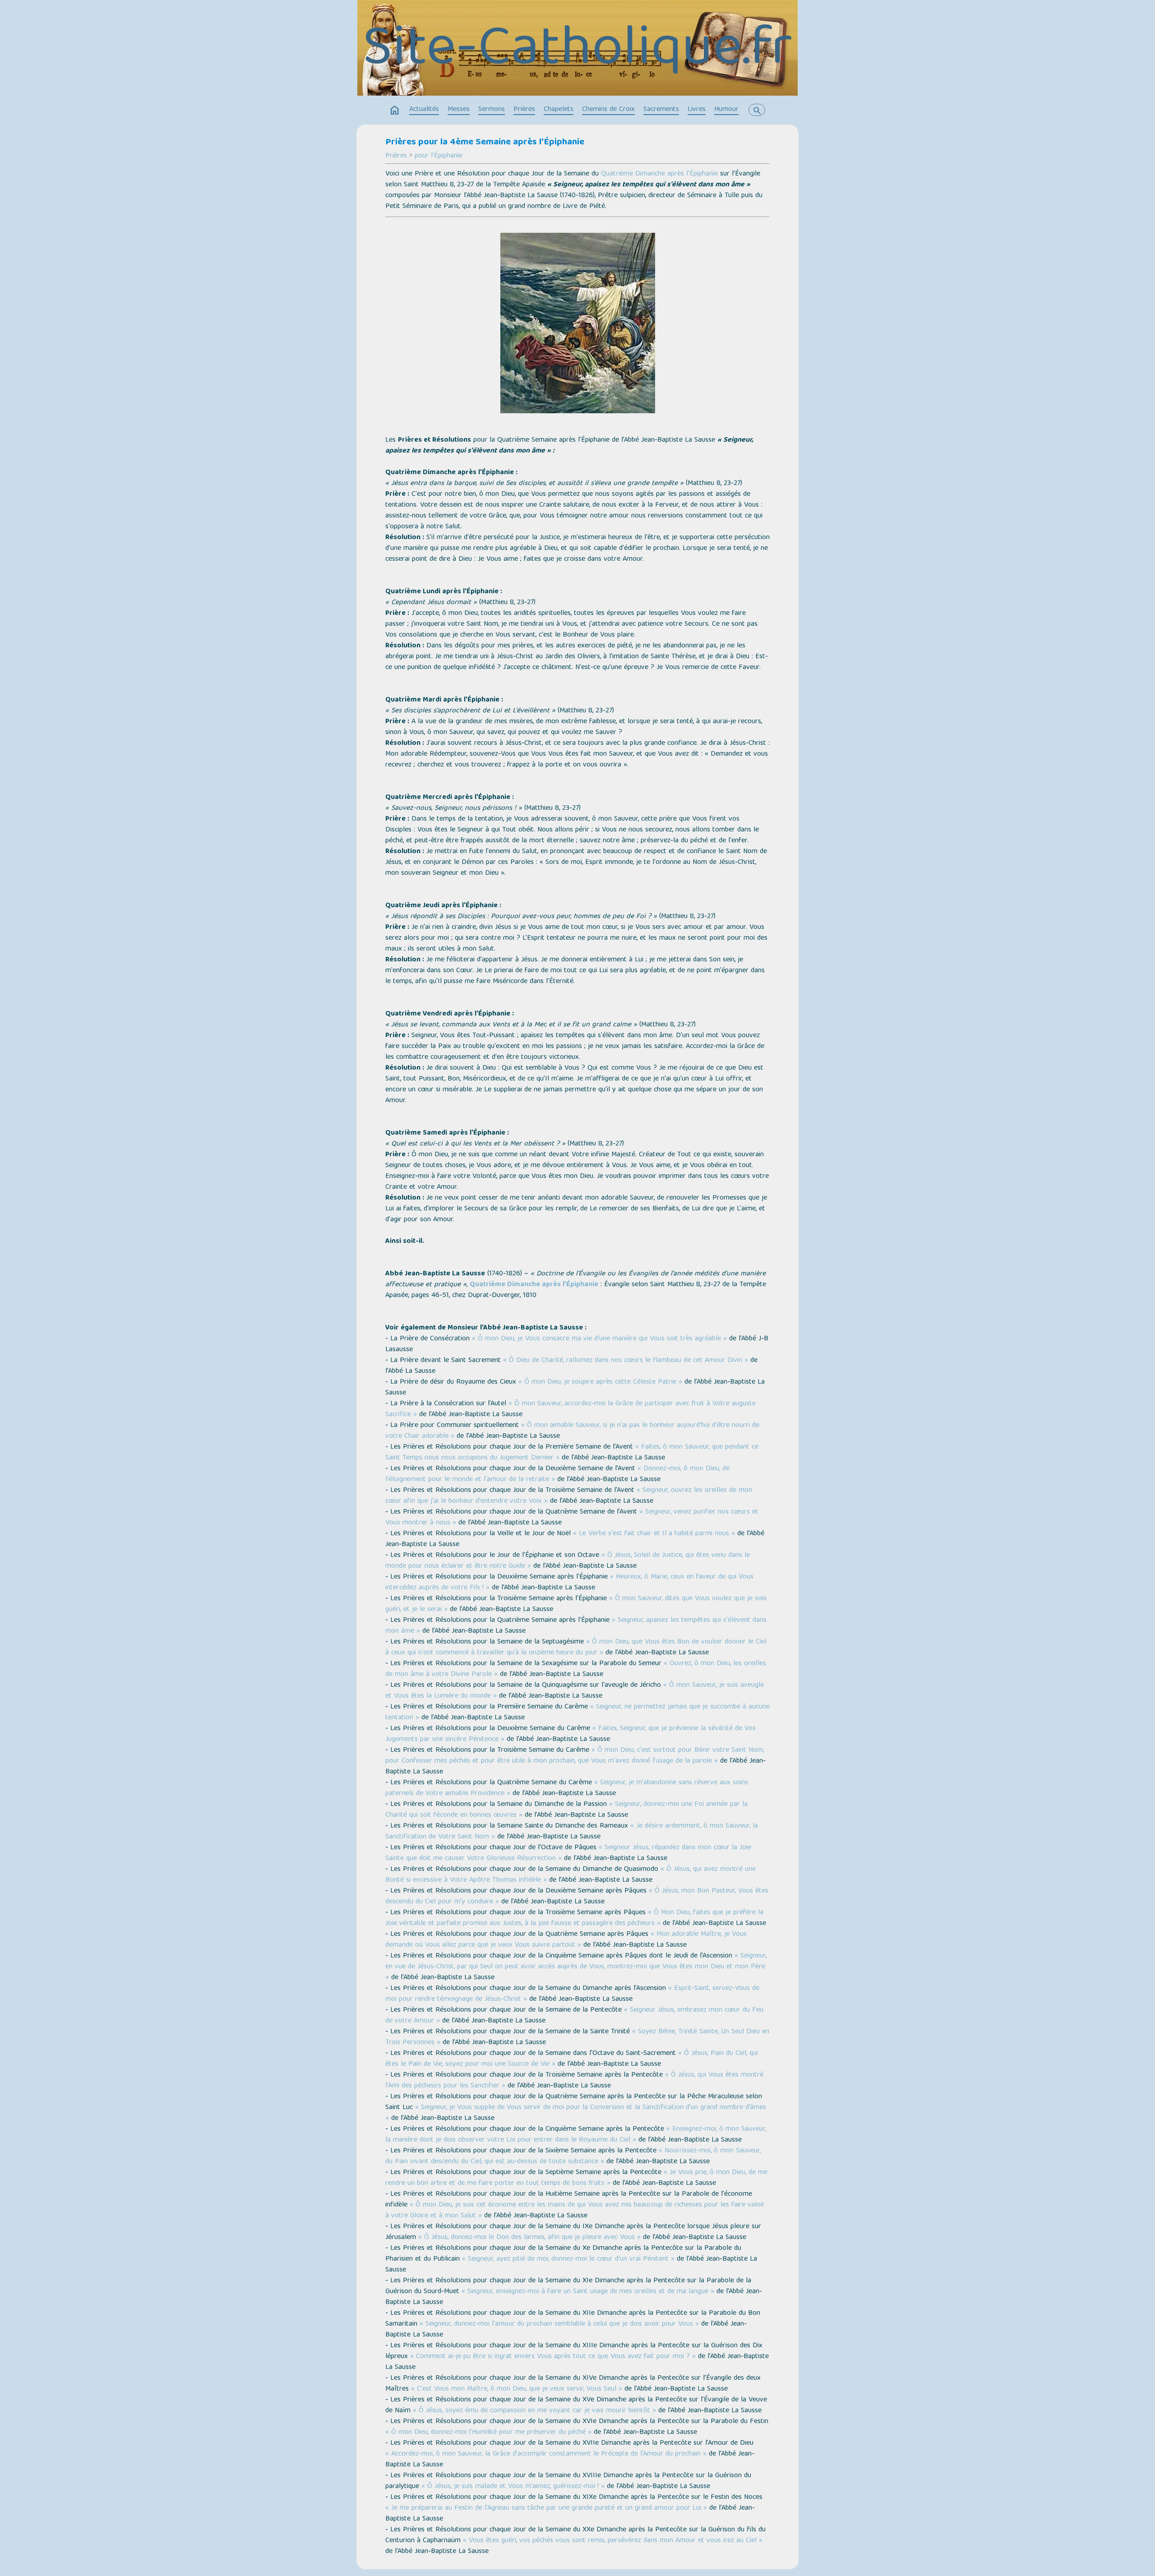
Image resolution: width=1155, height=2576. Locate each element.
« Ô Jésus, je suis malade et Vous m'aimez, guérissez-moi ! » (513, 2487)
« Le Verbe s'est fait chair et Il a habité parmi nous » (654, 1534)
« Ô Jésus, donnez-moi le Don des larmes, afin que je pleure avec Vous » (529, 2238)
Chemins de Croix (608, 110)
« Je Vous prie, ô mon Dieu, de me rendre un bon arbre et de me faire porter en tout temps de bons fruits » (576, 2178)
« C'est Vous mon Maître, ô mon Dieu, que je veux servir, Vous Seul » (517, 2389)
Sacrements (661, 110)
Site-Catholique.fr (577, 51)
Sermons (492, 110)
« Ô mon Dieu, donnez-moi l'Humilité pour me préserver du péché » (488, 2433)
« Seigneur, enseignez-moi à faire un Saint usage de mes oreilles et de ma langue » (588, 2292)
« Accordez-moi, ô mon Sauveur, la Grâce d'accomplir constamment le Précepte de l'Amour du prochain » (546, 2454)
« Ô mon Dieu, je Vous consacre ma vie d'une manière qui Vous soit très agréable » (599, 1339)
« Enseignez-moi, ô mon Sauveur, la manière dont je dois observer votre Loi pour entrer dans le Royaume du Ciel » (576, 2135)
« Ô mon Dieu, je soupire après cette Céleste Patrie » (600, 1382)
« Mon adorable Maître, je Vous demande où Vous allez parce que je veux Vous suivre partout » (566, 1940)
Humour (726, 110)
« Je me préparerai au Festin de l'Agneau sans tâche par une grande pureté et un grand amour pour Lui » (546, 2508)
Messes (459, 110)
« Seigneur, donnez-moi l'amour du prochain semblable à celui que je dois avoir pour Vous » (559, 2324)
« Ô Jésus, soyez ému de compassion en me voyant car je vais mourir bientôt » (534, 2411)
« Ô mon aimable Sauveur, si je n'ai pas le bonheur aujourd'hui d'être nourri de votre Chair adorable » (572, 1431)
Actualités (424, 110)
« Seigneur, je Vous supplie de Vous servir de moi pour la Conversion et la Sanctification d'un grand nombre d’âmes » (576, 2113)
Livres (697, 110)
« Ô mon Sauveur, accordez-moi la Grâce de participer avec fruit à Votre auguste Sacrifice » (571, 1409)
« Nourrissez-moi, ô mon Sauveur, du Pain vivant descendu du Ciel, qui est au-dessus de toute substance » (573, 2156)
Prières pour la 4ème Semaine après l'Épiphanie (485, 143)
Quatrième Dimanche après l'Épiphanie (659, 174)
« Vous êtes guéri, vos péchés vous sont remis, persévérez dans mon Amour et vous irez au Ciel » (613, 2541)
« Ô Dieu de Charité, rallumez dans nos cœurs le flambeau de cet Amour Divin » (626, 1361)
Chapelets (559, 110)
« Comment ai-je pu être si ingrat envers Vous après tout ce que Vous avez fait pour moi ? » (553, 2357)
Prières (524, 110)
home (395, 111)
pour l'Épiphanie (439, 156)
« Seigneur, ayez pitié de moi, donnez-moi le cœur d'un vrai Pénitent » (568, 2259)
